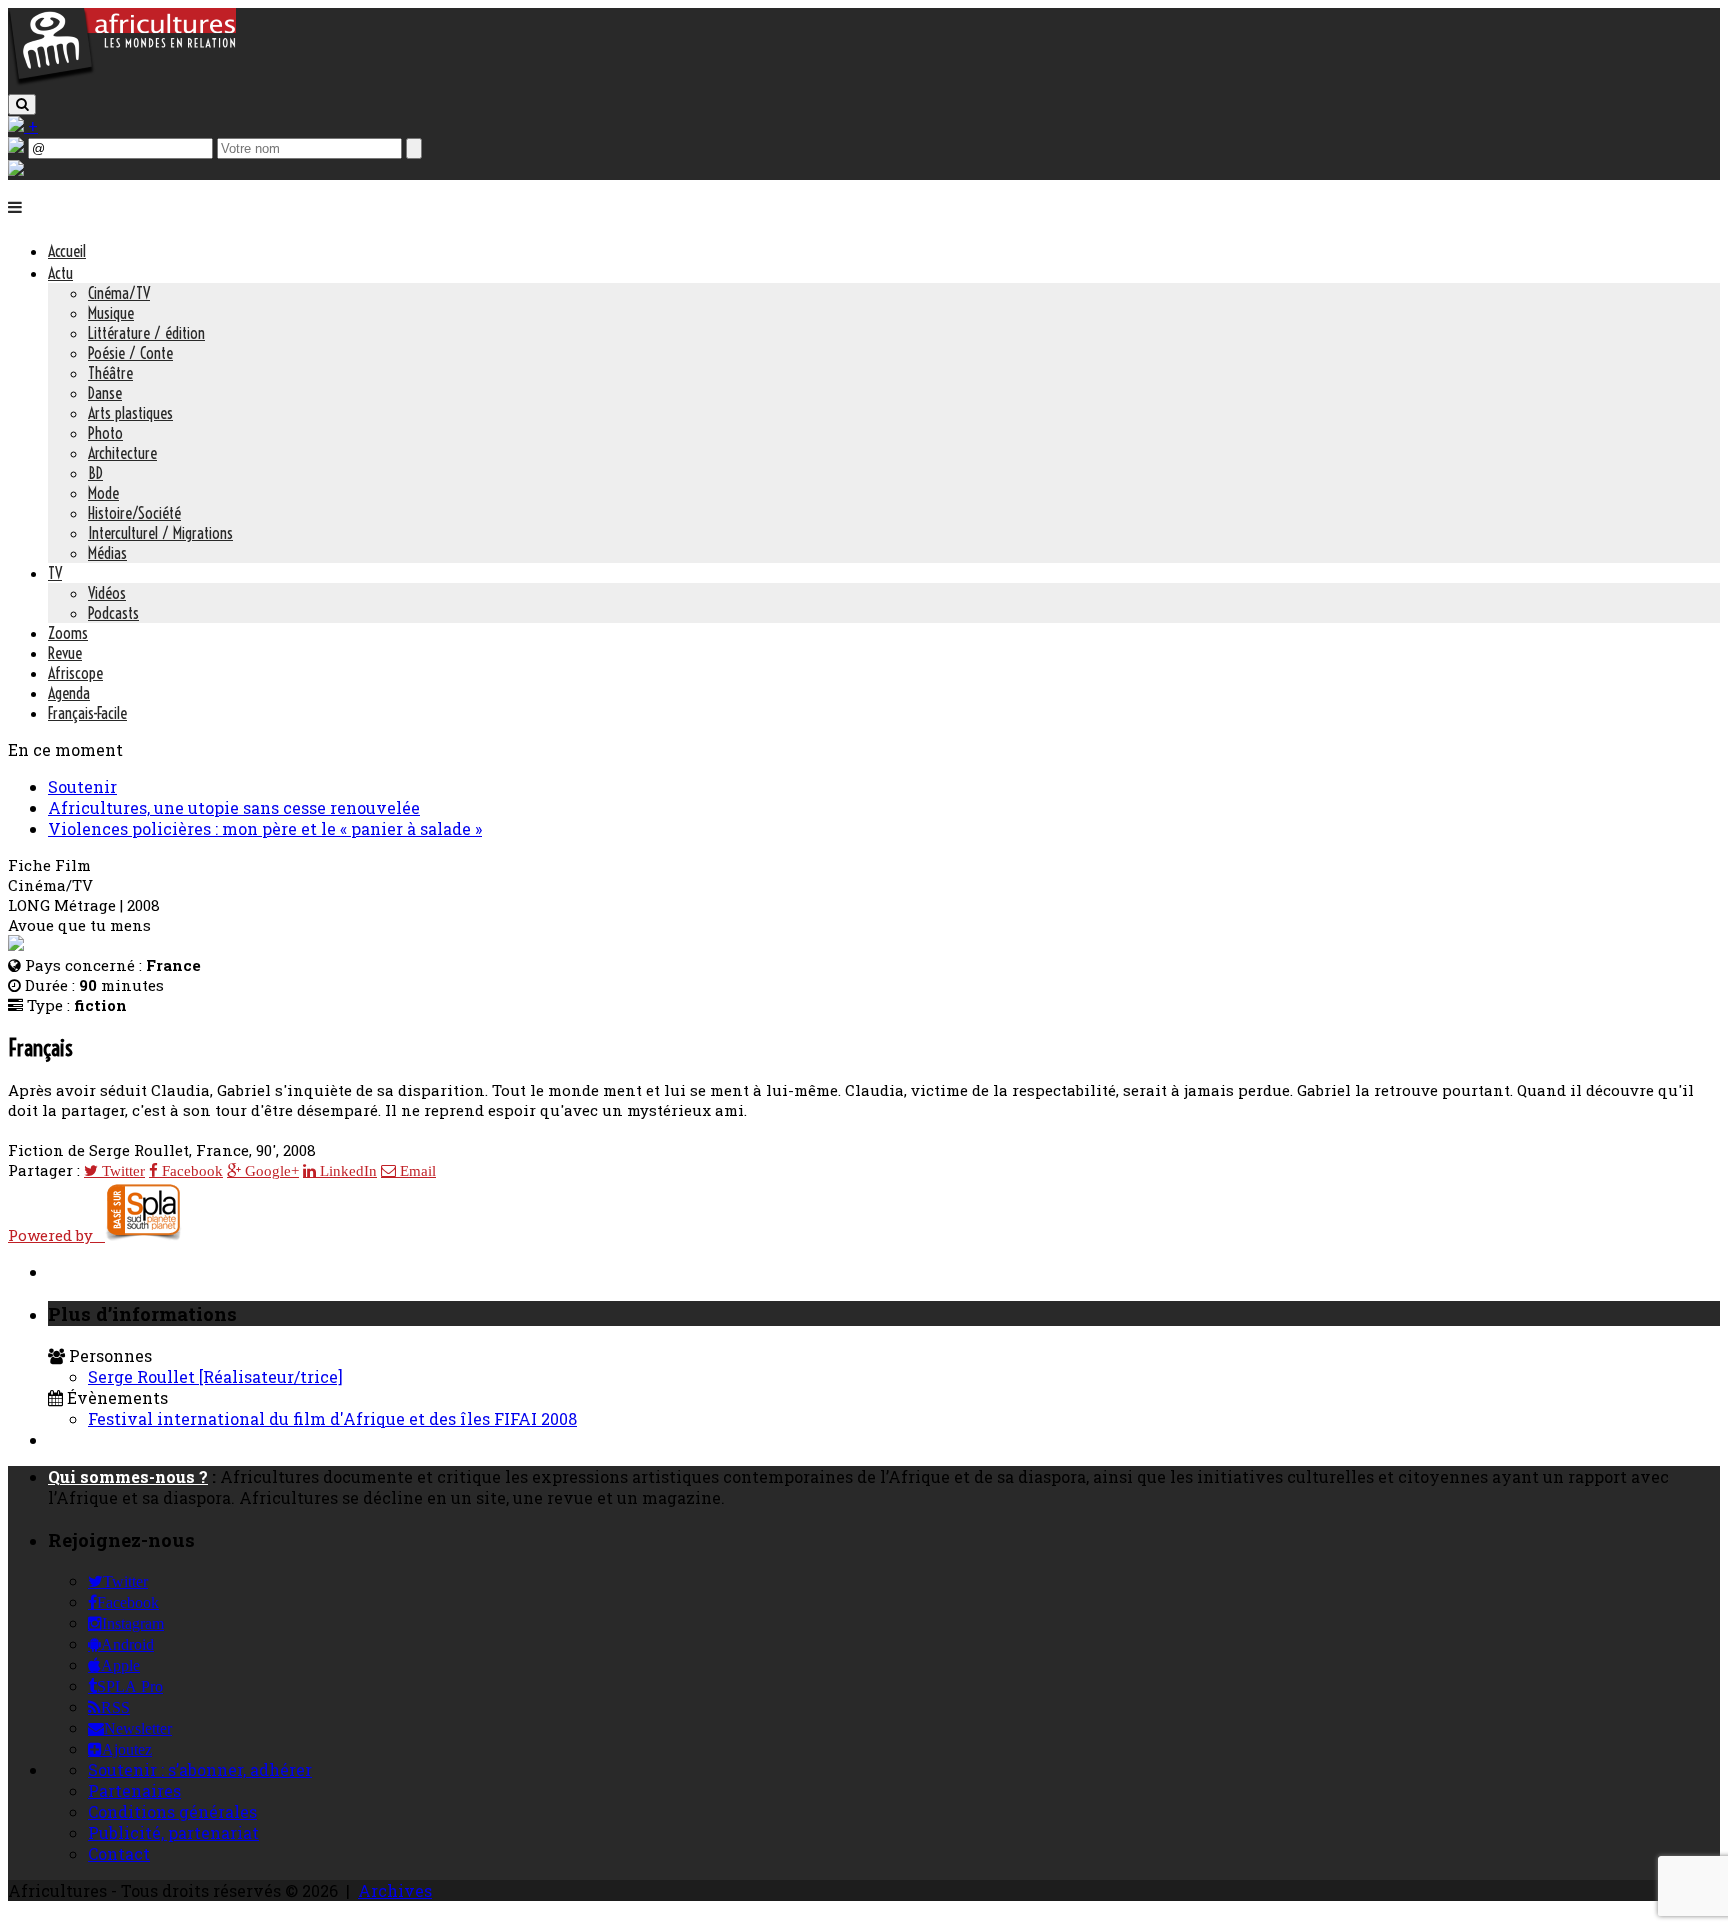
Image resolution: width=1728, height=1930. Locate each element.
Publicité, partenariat (173, 1832)
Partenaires (134, 1790)
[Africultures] (122, 81)
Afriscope (75, 673)
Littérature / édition (146, 333)
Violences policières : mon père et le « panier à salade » (265, 828)
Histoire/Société (134, 513)
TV (55, 573)
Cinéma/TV (119, 293)
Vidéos (107, 593)
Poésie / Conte (130, 353)
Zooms (68, 633)
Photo (105, 433)
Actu (60, 273)
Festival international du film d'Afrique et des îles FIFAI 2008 (332, 1418)
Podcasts (113, 613)
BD (95, 473)
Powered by (56, 1235)
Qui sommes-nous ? (128, 1476)
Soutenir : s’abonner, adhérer (200, 1769)
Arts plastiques (130, 413)
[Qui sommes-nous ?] (16, 169)
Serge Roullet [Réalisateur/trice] (215, 1376)
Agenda (69, 693)
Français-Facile (87, 713)
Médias (107, 553)
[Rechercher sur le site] (22, 104)
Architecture (122, 453)
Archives (395, 1890)
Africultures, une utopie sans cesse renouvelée (234, 807)
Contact (119, 1853)
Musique (111, 313)
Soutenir (82, 786)
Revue (65, 653)
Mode (103, 493)
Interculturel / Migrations (160, 533)
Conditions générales (172, 1811)
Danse (105, 393)
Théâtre (110, 373)
